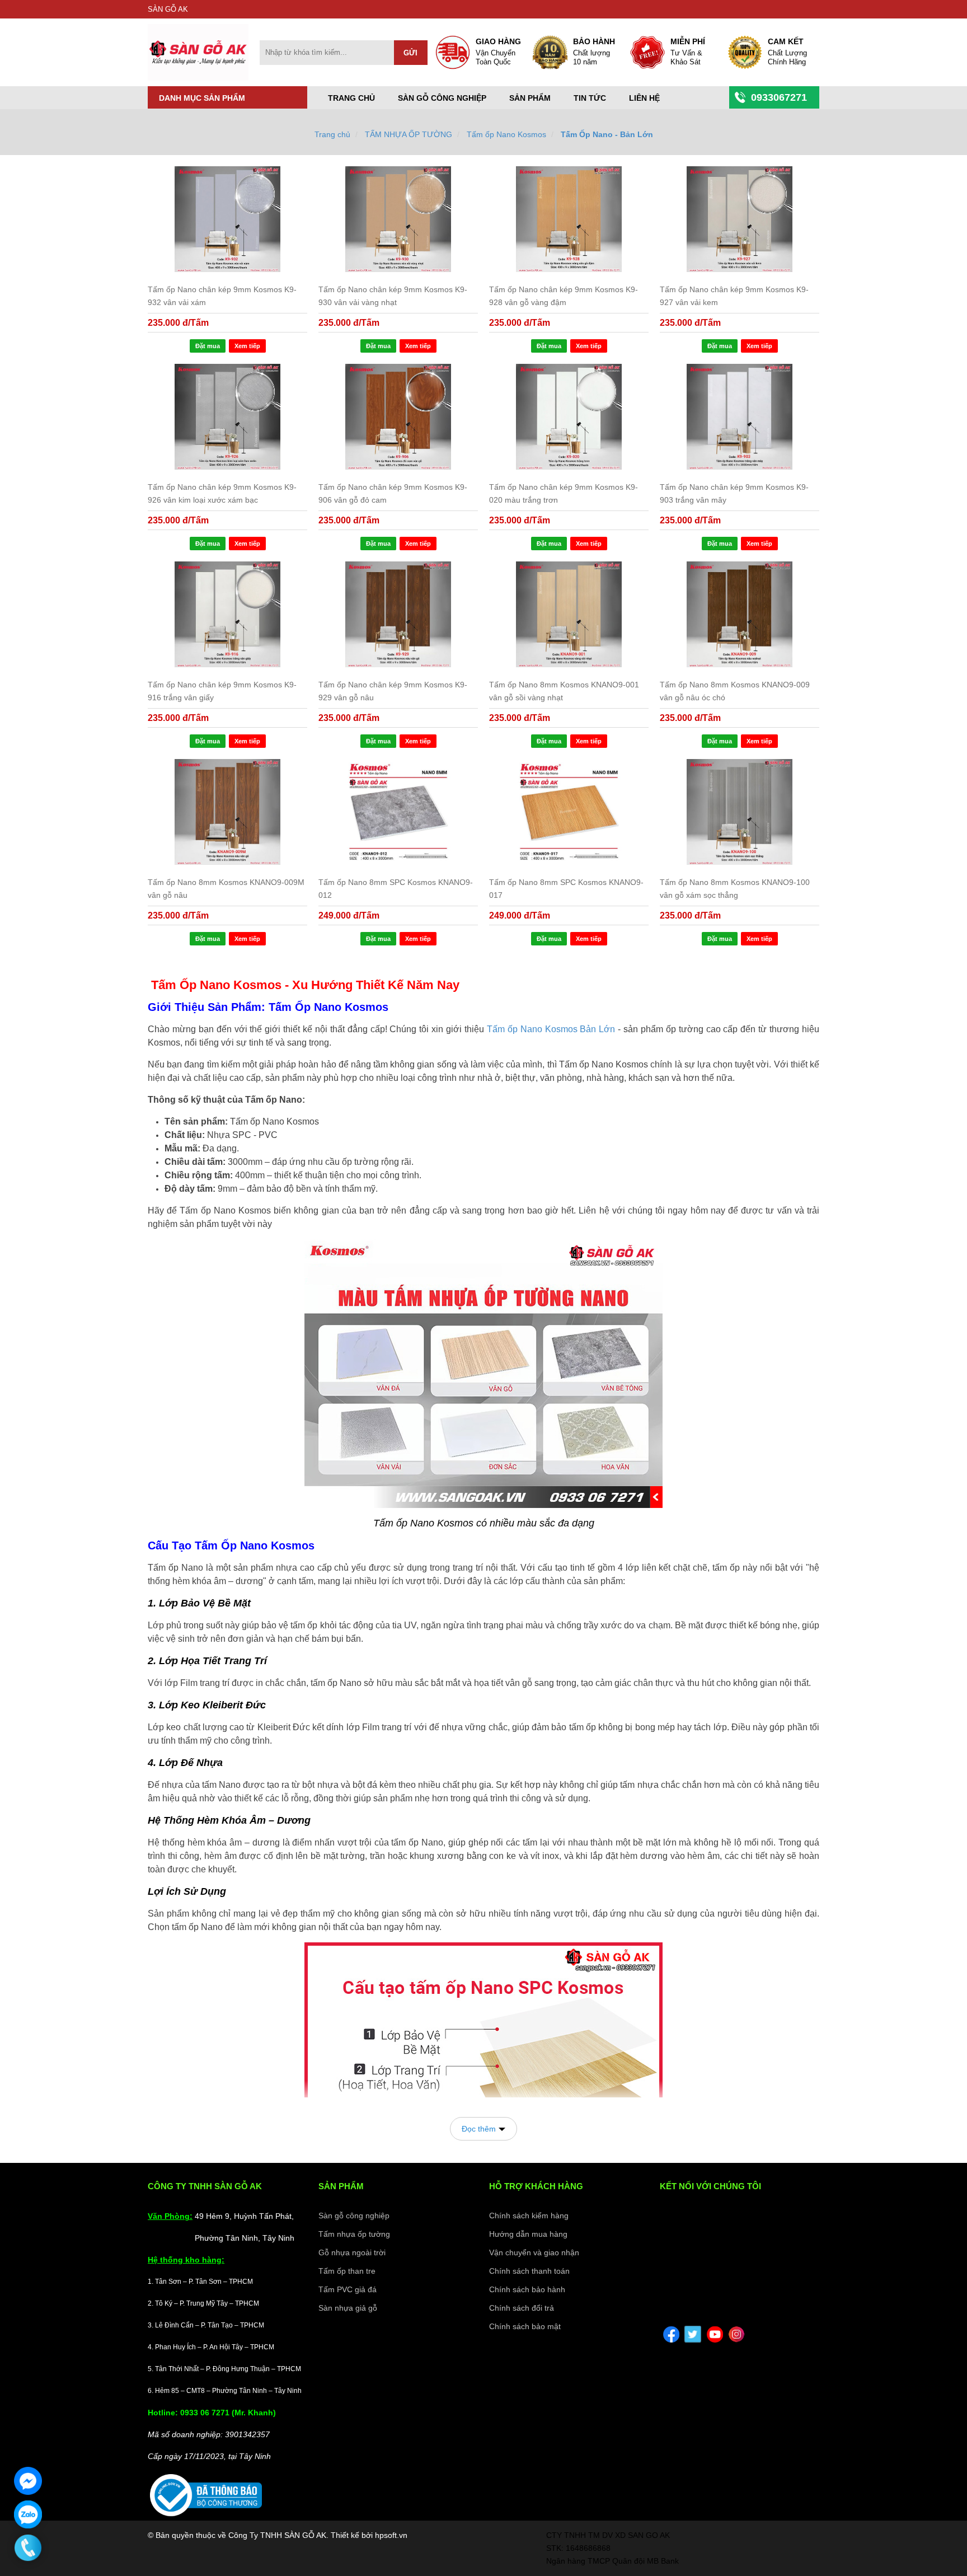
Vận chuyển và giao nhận (534, 2252)
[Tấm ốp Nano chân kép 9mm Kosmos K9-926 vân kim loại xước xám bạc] (227, 417)
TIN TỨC (590, 98)
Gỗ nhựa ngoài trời (352, 2252)
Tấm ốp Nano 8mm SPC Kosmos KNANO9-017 (566, 889)
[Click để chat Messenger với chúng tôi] (28, 2481)
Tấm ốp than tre (347, 2271)
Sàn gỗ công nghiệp (442, 98)
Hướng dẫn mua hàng (528, 2234)
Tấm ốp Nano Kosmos (506, 134)
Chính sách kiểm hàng (529, 2216)
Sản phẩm (530, 98)
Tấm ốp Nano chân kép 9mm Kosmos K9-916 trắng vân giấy (222, 691)
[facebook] (671, 2334)
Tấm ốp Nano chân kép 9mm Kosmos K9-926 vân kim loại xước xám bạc (222, 493)
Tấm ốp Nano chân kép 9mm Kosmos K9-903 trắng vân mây (734, 493)
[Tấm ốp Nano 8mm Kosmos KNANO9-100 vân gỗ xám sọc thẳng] (740, 812)
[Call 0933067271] (28, 2548)
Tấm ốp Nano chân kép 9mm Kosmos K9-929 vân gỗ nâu (393, 691)
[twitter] (693, 2334)
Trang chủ (351, 98)
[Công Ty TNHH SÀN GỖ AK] (198, 78)
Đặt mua (208, 346)
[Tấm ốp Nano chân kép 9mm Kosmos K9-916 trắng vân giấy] (227, 614)
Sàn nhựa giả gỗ (348, 2308)
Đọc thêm (479, 2129)
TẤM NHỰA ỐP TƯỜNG (409, 134)
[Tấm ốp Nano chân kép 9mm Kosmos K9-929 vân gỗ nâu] (398, 614)
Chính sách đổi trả (522, 2308)
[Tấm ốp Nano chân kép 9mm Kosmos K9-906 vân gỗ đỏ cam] (398, 417)
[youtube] (715, 2334)
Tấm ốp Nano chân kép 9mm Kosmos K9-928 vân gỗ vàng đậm (564, 296)
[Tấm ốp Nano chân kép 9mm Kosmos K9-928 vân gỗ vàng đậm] (569, 219)
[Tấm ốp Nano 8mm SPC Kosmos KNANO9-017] (569, 812)
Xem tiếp (247, 346)
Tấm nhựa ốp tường (354, 2234)
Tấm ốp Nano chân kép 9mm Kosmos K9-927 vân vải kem (734, 296)
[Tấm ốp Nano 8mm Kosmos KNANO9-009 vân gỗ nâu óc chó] (740, 614)
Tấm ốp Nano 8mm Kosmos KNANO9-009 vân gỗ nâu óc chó (735, 691)
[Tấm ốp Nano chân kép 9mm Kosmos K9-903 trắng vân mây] (740, 417)
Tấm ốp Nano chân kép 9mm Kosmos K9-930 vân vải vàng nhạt (393, 296)
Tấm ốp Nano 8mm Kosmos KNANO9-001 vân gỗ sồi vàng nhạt (564, 691)
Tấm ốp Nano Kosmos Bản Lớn (551, 1029)
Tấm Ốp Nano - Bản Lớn (607, 134)
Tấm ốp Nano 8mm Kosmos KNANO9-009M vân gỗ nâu (226, 889)
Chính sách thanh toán (529, 2271)
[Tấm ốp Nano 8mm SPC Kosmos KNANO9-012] (398, 812)
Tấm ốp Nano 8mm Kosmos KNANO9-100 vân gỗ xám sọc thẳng (735, 889)
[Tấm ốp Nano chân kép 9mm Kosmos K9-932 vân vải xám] (227, 219)
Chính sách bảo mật (525, 2326)
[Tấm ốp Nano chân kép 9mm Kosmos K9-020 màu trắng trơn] (569, 417)
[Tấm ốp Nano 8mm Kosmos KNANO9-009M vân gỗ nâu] (227, 812)
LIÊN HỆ (644, 98)
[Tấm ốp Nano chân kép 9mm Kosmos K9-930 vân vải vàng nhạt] (398, 219)
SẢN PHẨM (341, 2186)
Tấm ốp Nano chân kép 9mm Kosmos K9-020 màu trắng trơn (564, 493)
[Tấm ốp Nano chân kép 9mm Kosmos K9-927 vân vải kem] (740, 219)
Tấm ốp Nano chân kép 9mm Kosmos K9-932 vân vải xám (222, 296)
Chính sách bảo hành (527, 2289)
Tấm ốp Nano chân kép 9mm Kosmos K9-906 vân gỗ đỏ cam (393, 493)
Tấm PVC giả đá (348, 2289)
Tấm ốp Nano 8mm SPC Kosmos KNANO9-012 (396, 889)
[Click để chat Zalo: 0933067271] (28, 2514)
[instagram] (736, 2334)
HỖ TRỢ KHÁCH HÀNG (536, 2186)
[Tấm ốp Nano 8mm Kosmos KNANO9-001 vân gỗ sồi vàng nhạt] (569, 614)
